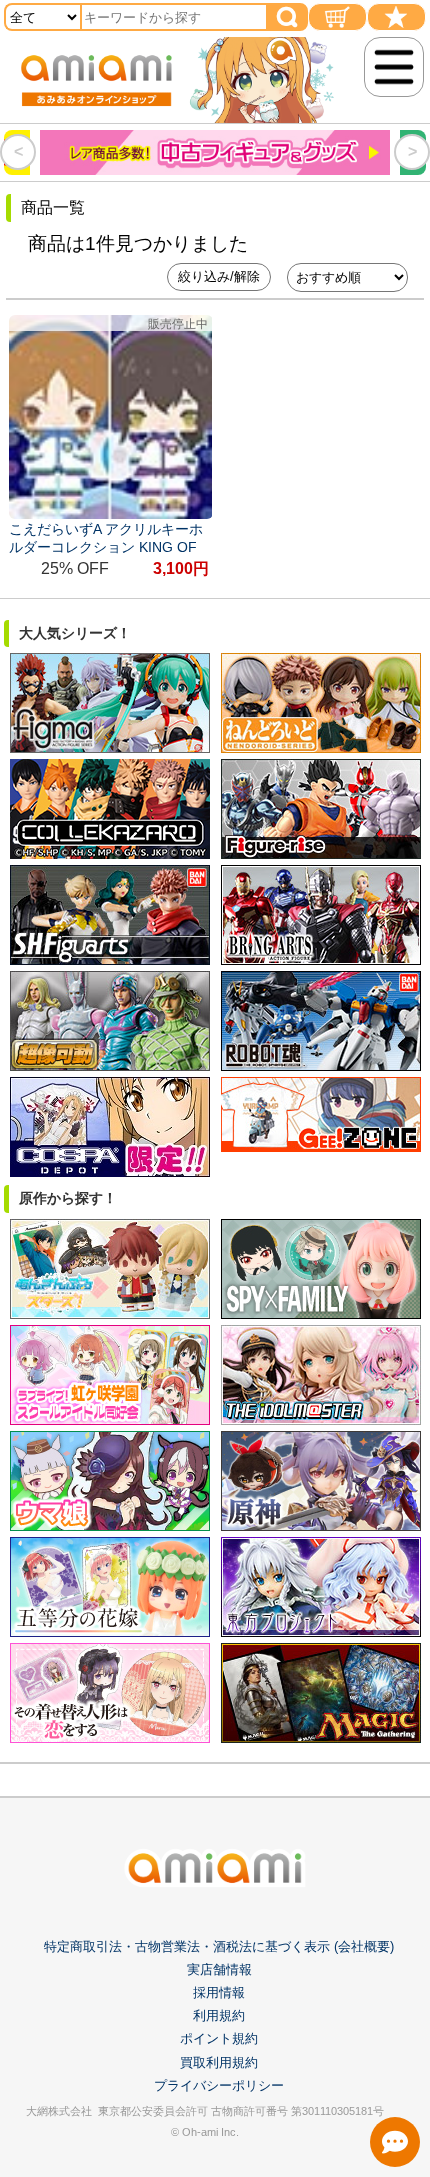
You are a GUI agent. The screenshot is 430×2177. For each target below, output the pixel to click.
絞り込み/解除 (219, 276)
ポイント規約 (219, 2038)
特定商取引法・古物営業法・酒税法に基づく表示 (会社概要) (219, 1946)
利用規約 (219, 2015)
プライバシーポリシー (219, 2085)
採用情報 (219, 1992)
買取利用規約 (219, 2062)
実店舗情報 (219, 1969)
